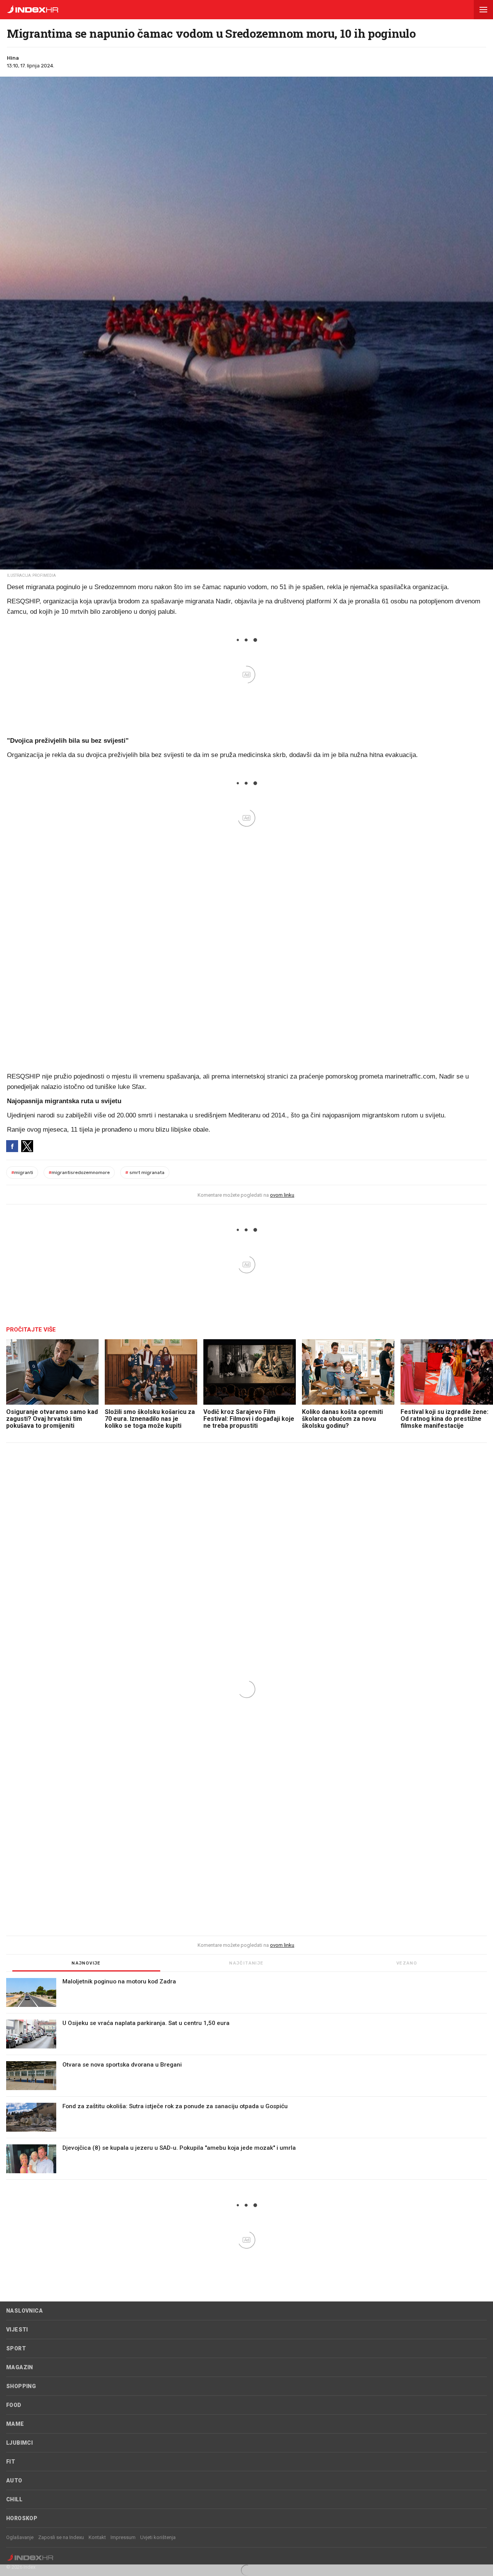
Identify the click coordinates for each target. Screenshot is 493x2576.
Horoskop (22, 2518)
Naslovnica (24, 2311)
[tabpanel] (246, 2079)
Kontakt (97, 2537)
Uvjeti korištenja (158, 2537)
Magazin (20, 2367)
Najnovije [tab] (86, 1963)
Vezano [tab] (407, 1963)
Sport (16, 2348)
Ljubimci (19, 2443)
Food (14, 2405)
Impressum (123, 2537)
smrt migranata (145, 1172)
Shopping (21, 2386)
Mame (15, 2424)
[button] (483, 10)
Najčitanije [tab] (246, 1963)
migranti (22, 1172)
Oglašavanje (20, 2537)
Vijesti (17, 2330)
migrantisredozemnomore (79, 1172)
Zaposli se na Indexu (61, 2537)
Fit (11, 2462)
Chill (14, 2499)
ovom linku (282, 1195)
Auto (14, 2481)
